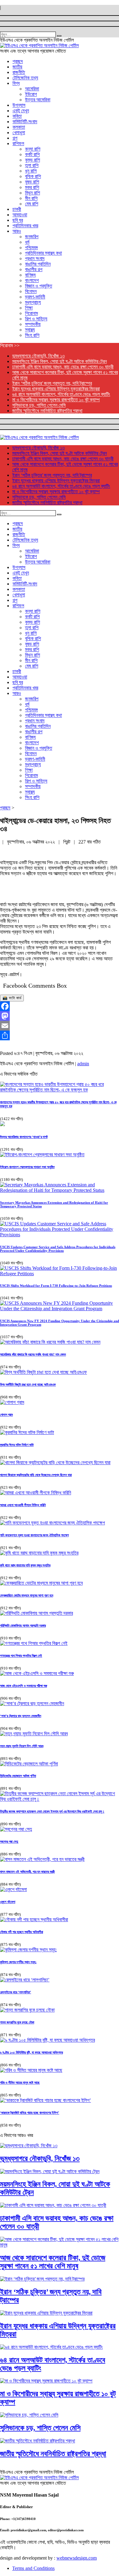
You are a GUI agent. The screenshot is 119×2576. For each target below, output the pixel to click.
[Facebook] (60, 1006)
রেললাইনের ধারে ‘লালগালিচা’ (16, 1992)
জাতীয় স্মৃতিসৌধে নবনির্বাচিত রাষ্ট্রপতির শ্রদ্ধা (47, 411)
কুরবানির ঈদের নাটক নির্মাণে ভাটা (17, 1445)
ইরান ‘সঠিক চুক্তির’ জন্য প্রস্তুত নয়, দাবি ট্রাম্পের (52, 383)
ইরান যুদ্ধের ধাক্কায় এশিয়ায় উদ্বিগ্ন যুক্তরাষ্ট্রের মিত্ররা (56, 389)
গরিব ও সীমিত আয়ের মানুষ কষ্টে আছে (20, 2082)
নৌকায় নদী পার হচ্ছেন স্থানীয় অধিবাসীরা (22, 1932)
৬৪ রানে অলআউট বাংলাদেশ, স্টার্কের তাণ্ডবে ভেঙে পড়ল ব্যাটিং (61, 394)
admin (83, 1064)
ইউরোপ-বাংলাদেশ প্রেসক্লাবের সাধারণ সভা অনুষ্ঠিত (27, 1167)
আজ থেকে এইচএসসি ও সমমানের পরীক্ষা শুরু (23, 1686)
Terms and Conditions (33, 2568)
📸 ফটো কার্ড (12, 998)
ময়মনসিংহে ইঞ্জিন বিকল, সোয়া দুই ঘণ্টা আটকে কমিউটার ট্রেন (60, 361)
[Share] (60, 1035)
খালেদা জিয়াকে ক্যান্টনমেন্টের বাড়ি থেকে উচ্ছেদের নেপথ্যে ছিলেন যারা (36, 1475)
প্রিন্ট (67, 842)
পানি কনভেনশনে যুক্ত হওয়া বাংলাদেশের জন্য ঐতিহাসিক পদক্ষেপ (34, 1535)
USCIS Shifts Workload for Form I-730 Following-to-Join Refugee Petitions (56, 1286)
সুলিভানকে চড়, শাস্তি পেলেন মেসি (39, 405)
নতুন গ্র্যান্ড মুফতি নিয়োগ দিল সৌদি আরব (22, 1746)
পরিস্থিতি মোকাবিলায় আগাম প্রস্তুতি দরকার (23, 1625)
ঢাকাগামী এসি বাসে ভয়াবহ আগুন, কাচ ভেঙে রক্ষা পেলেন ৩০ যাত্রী (63, 367)
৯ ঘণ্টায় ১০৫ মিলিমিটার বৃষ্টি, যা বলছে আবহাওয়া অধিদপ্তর (31, 2052)
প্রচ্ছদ (5, 808)
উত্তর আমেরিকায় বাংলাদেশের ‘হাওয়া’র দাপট (24, 1137)
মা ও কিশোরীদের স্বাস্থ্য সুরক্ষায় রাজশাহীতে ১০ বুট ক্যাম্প (56, 400)
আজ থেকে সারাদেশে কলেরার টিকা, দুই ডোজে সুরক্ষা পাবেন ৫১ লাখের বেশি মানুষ (53, 2262)
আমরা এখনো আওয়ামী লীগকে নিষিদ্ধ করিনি (23, 1505)
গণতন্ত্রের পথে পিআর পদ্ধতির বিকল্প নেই (21, 1656)
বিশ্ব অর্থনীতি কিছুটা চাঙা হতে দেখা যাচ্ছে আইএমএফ (28, 1384)
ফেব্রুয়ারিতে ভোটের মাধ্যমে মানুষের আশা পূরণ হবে (27, 1595)
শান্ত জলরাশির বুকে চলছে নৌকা (17, 2022)
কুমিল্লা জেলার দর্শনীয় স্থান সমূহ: (18, 1962)
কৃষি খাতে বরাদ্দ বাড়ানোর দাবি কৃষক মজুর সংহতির (25, 1565)
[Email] (60, 1026)
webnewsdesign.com (77, 2558)
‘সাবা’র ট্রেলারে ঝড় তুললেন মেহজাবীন (21, 1716)
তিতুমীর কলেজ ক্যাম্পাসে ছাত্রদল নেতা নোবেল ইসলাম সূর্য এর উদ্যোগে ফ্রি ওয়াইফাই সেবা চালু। (52, 1811)
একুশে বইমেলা (8, 1902)
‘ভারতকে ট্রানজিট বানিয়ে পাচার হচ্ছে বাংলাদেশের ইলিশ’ (30, 2113)
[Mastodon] (60, 1016)
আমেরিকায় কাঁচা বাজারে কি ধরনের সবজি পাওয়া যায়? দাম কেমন (33, 1354)
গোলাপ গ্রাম (6, 1415)
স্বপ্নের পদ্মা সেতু (9, 1841)
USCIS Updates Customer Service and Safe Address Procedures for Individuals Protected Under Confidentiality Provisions (58, 1249)
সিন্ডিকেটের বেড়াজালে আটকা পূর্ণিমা (18, 1776)
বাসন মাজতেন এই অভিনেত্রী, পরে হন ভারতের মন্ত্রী (27, 1872)
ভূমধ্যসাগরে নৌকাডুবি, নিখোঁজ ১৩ (38, 356)
